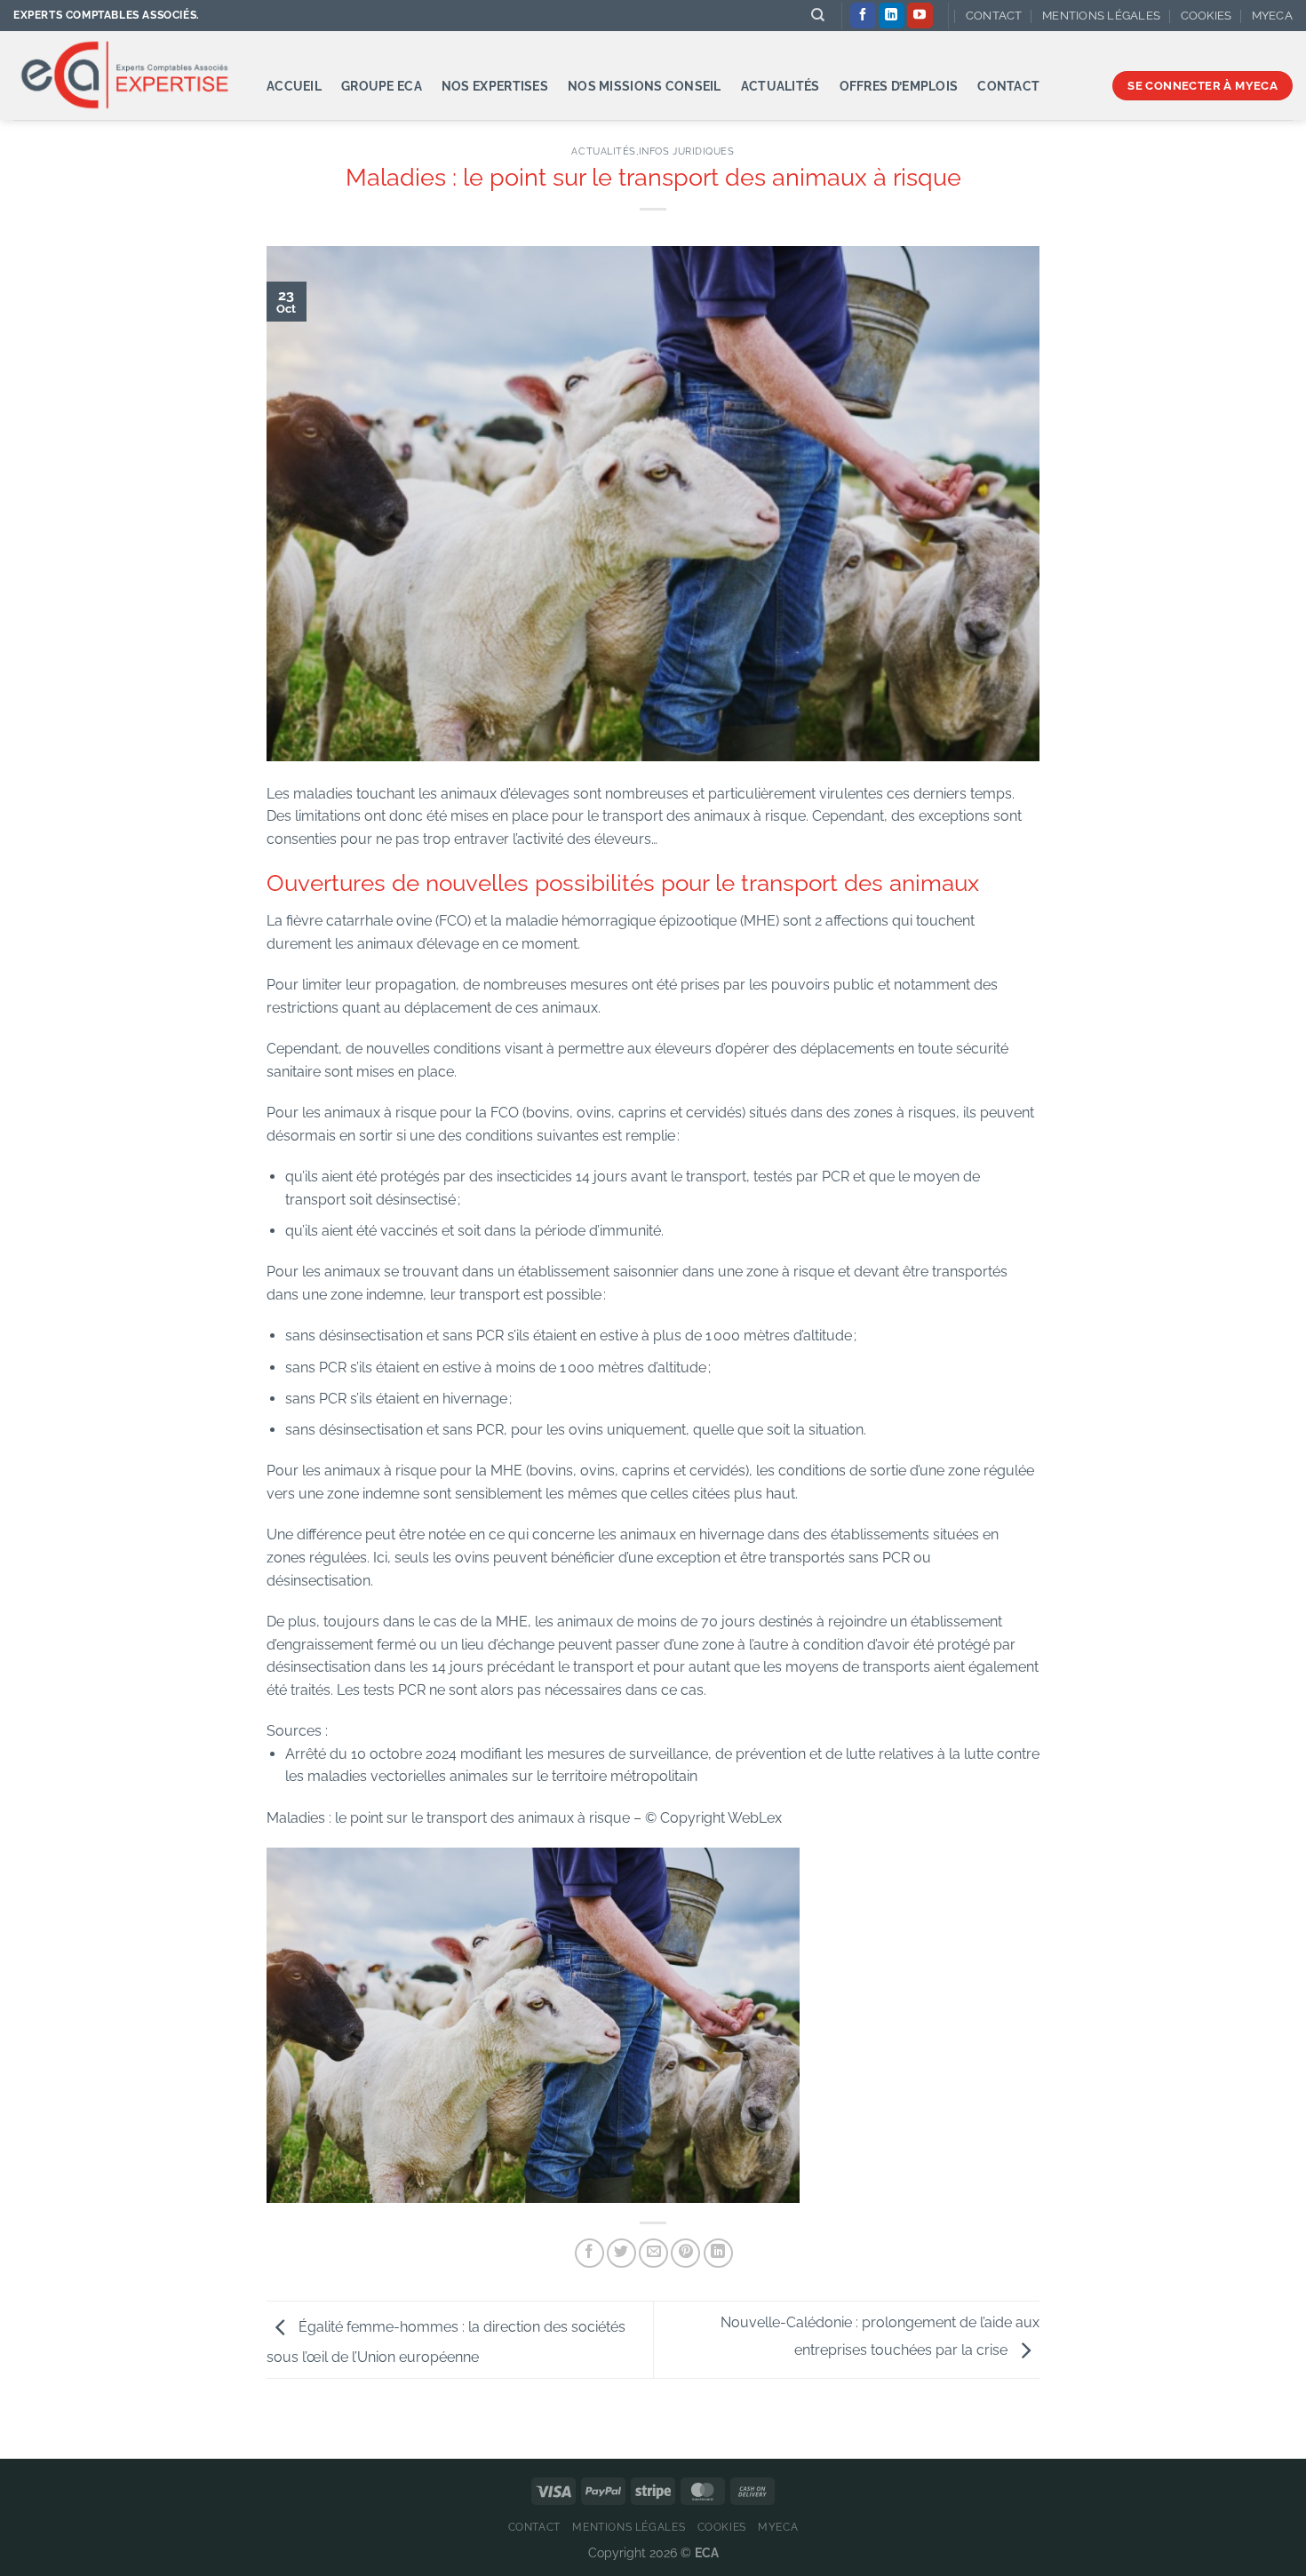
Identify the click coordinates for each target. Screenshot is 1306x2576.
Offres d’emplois (899, 86)
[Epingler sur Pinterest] (685, 2253)
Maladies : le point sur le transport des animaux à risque (448, 1818)
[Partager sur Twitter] (621, 2253)
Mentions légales (1101, 16)
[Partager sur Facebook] (589, 2253)
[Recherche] (818, 15)
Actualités (780, 86)
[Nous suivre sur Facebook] (863, 16)
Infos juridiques (687, 151)
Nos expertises (495, 86)
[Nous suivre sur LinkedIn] (892, 16)
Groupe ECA (382, 86)
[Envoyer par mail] (653, 2253)
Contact (994, 16)
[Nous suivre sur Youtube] (920, 16)
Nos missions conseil (645, 86)
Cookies (1206, 16)
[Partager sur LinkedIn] (718, 2253)
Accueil (294, 86)
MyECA (1272, 16)
